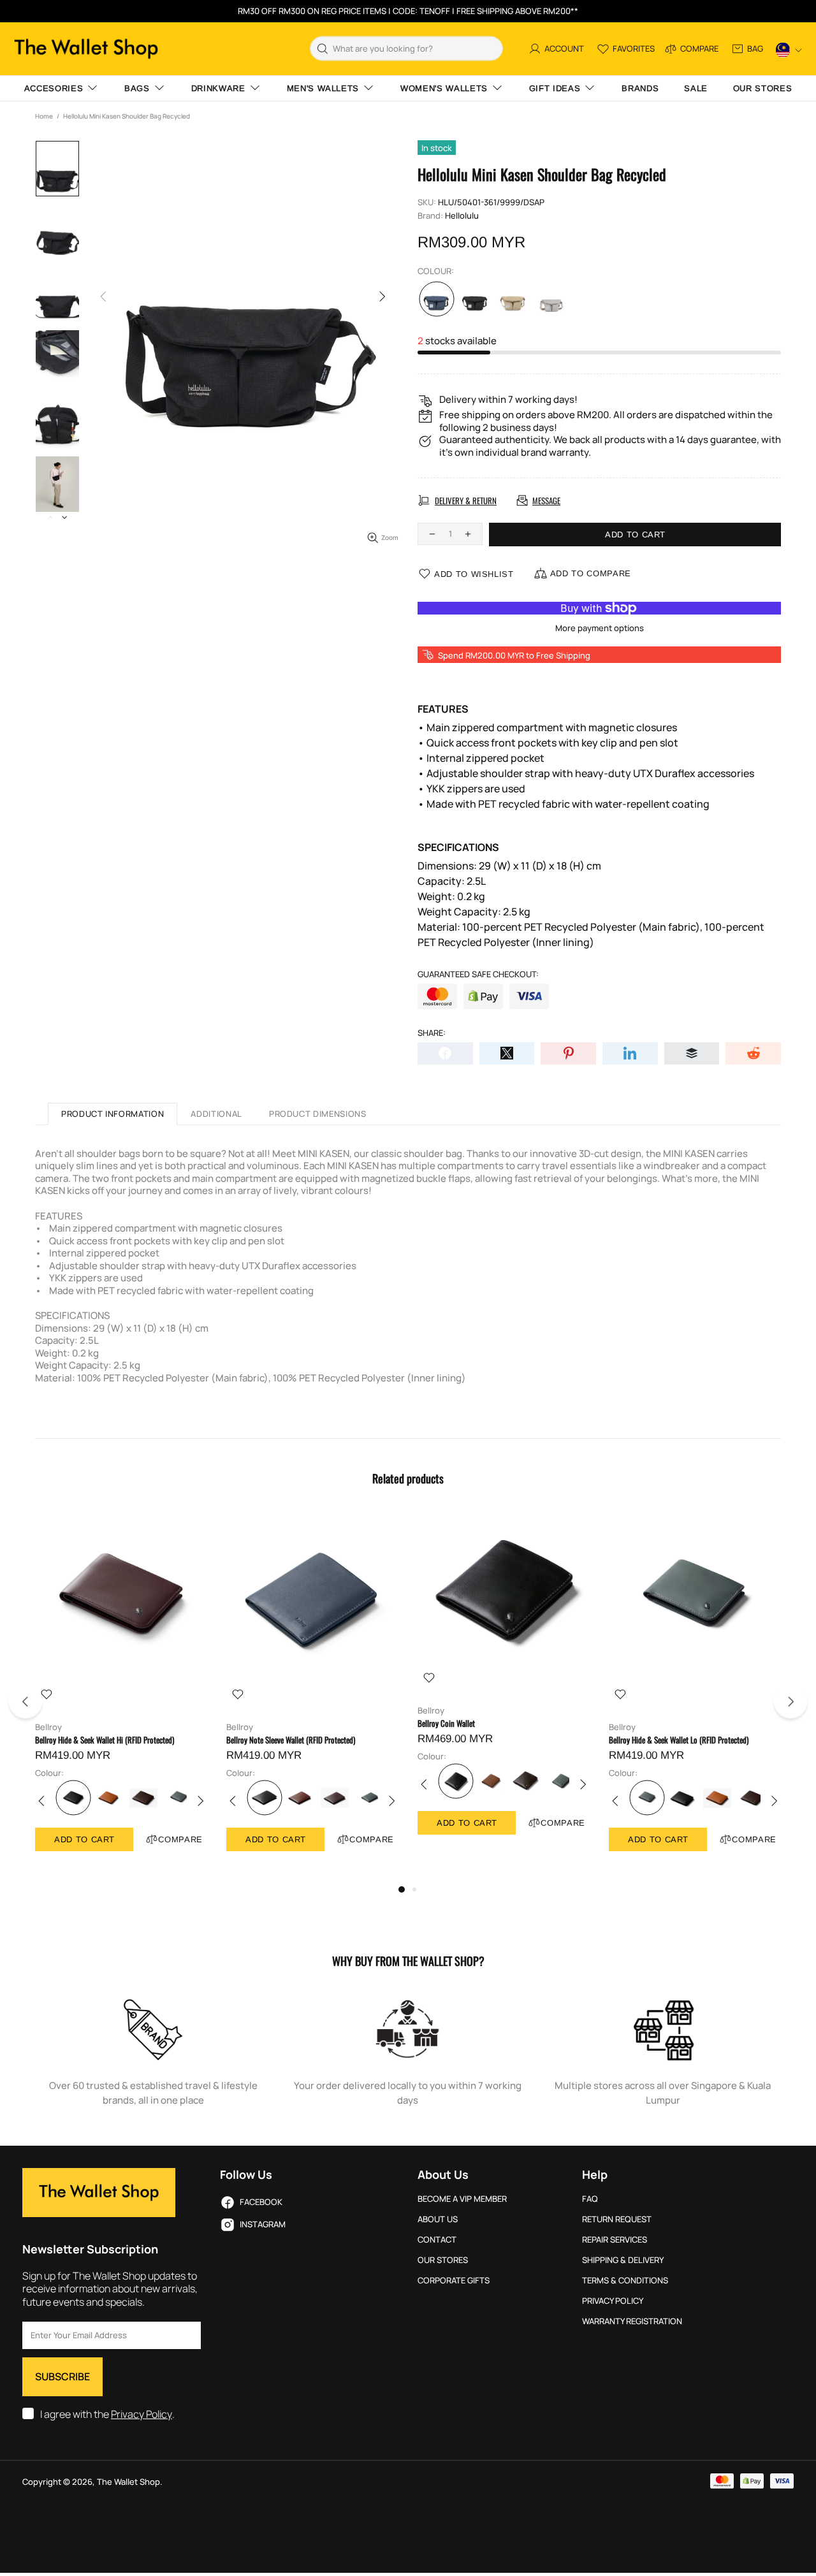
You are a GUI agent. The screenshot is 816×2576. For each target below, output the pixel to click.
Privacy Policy (142, 2414)
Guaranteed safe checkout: (478, 974)
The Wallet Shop (86, 49)
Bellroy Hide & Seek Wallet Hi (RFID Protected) (105, 1740)
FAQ (590, 2199)
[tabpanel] (121, 1694)
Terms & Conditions (625, 2281)
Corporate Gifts (454, 2281)
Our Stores (443, 2260)
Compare (180, 1839)
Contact (437, 2240)
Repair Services (615, 2240)
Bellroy (48, 1727)
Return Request (617, 2219)
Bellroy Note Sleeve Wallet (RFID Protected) (291, 1740)
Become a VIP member (462, 2199)
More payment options (600, 628)
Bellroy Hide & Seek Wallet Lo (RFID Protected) (679, 1740)
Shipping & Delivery (623, 2260)
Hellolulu (462, 216)
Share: (432, 1033)
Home (44, 116)
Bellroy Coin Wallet (446, 1723)
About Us (438, 2219)
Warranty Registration (632, 2321)
